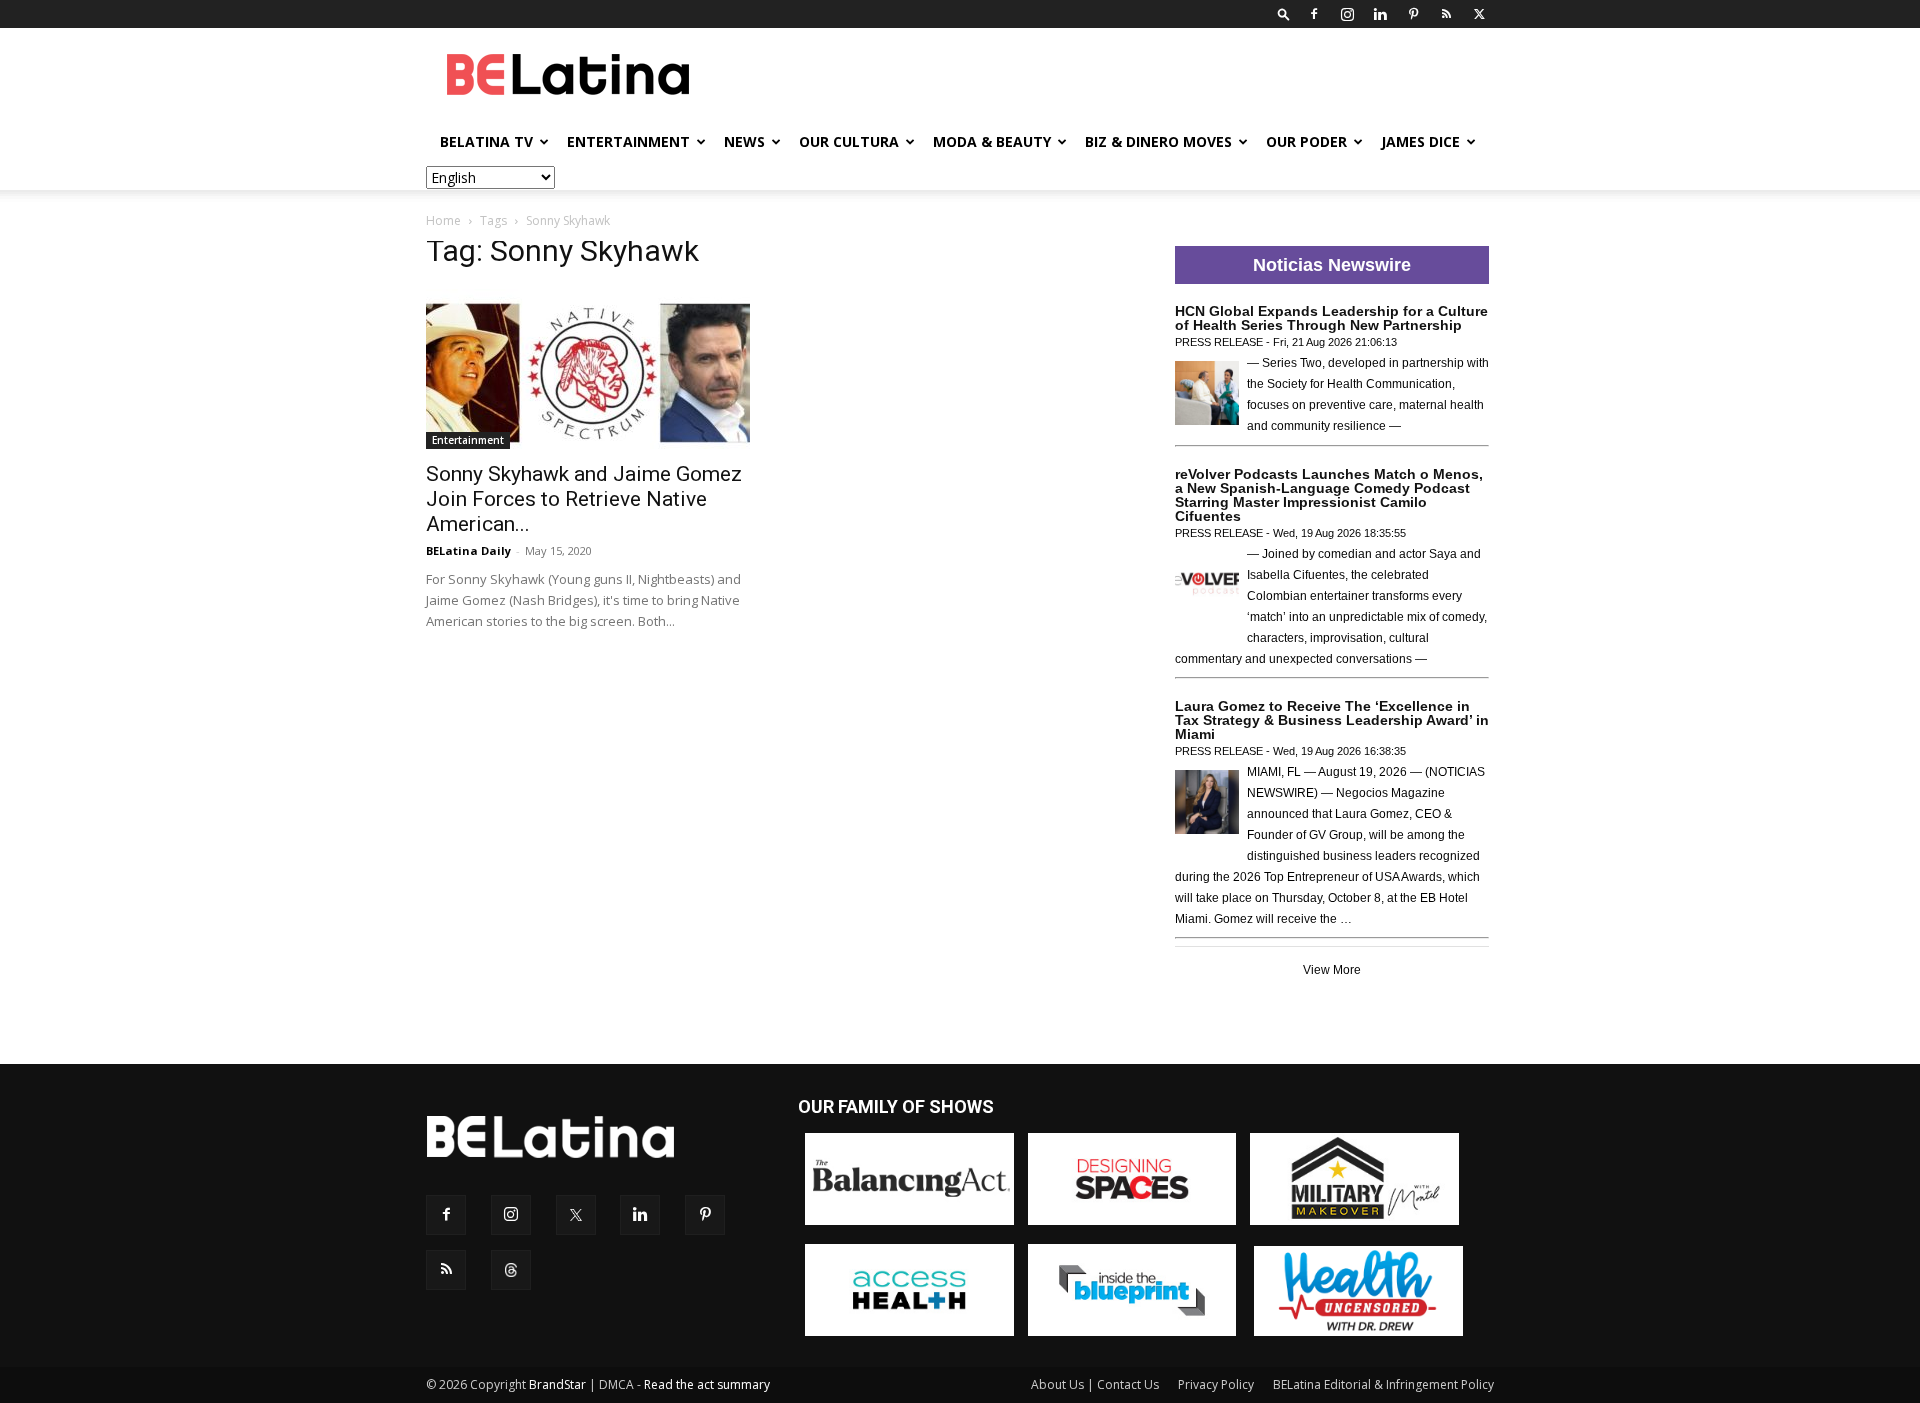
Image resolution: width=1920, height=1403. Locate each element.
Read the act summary (707, 1384)
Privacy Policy (1216, 1384)
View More (1332, 970)
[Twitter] (1479, 14)
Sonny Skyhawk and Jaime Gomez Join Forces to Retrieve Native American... (584, 499)
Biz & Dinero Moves (1158, 141)
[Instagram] (1347, 14)
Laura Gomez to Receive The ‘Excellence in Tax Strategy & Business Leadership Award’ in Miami (1332, 720)
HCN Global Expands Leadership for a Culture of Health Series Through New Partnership (1331, 318)
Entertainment (628, 141)
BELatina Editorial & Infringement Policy (1383, 1384)
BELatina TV (486, 141)
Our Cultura (849, 141)
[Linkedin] (1380, 14)
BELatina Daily (468, 550)
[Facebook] (1314, 14)
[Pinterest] (1413, 14)
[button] (1284, 13)
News (744, 141)
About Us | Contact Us (1095, 1384)
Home (443, 220)
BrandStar (557, 1384)
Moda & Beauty (992, 141)
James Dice (1420, 141)
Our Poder (1306, 141)
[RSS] (1446, 14)
